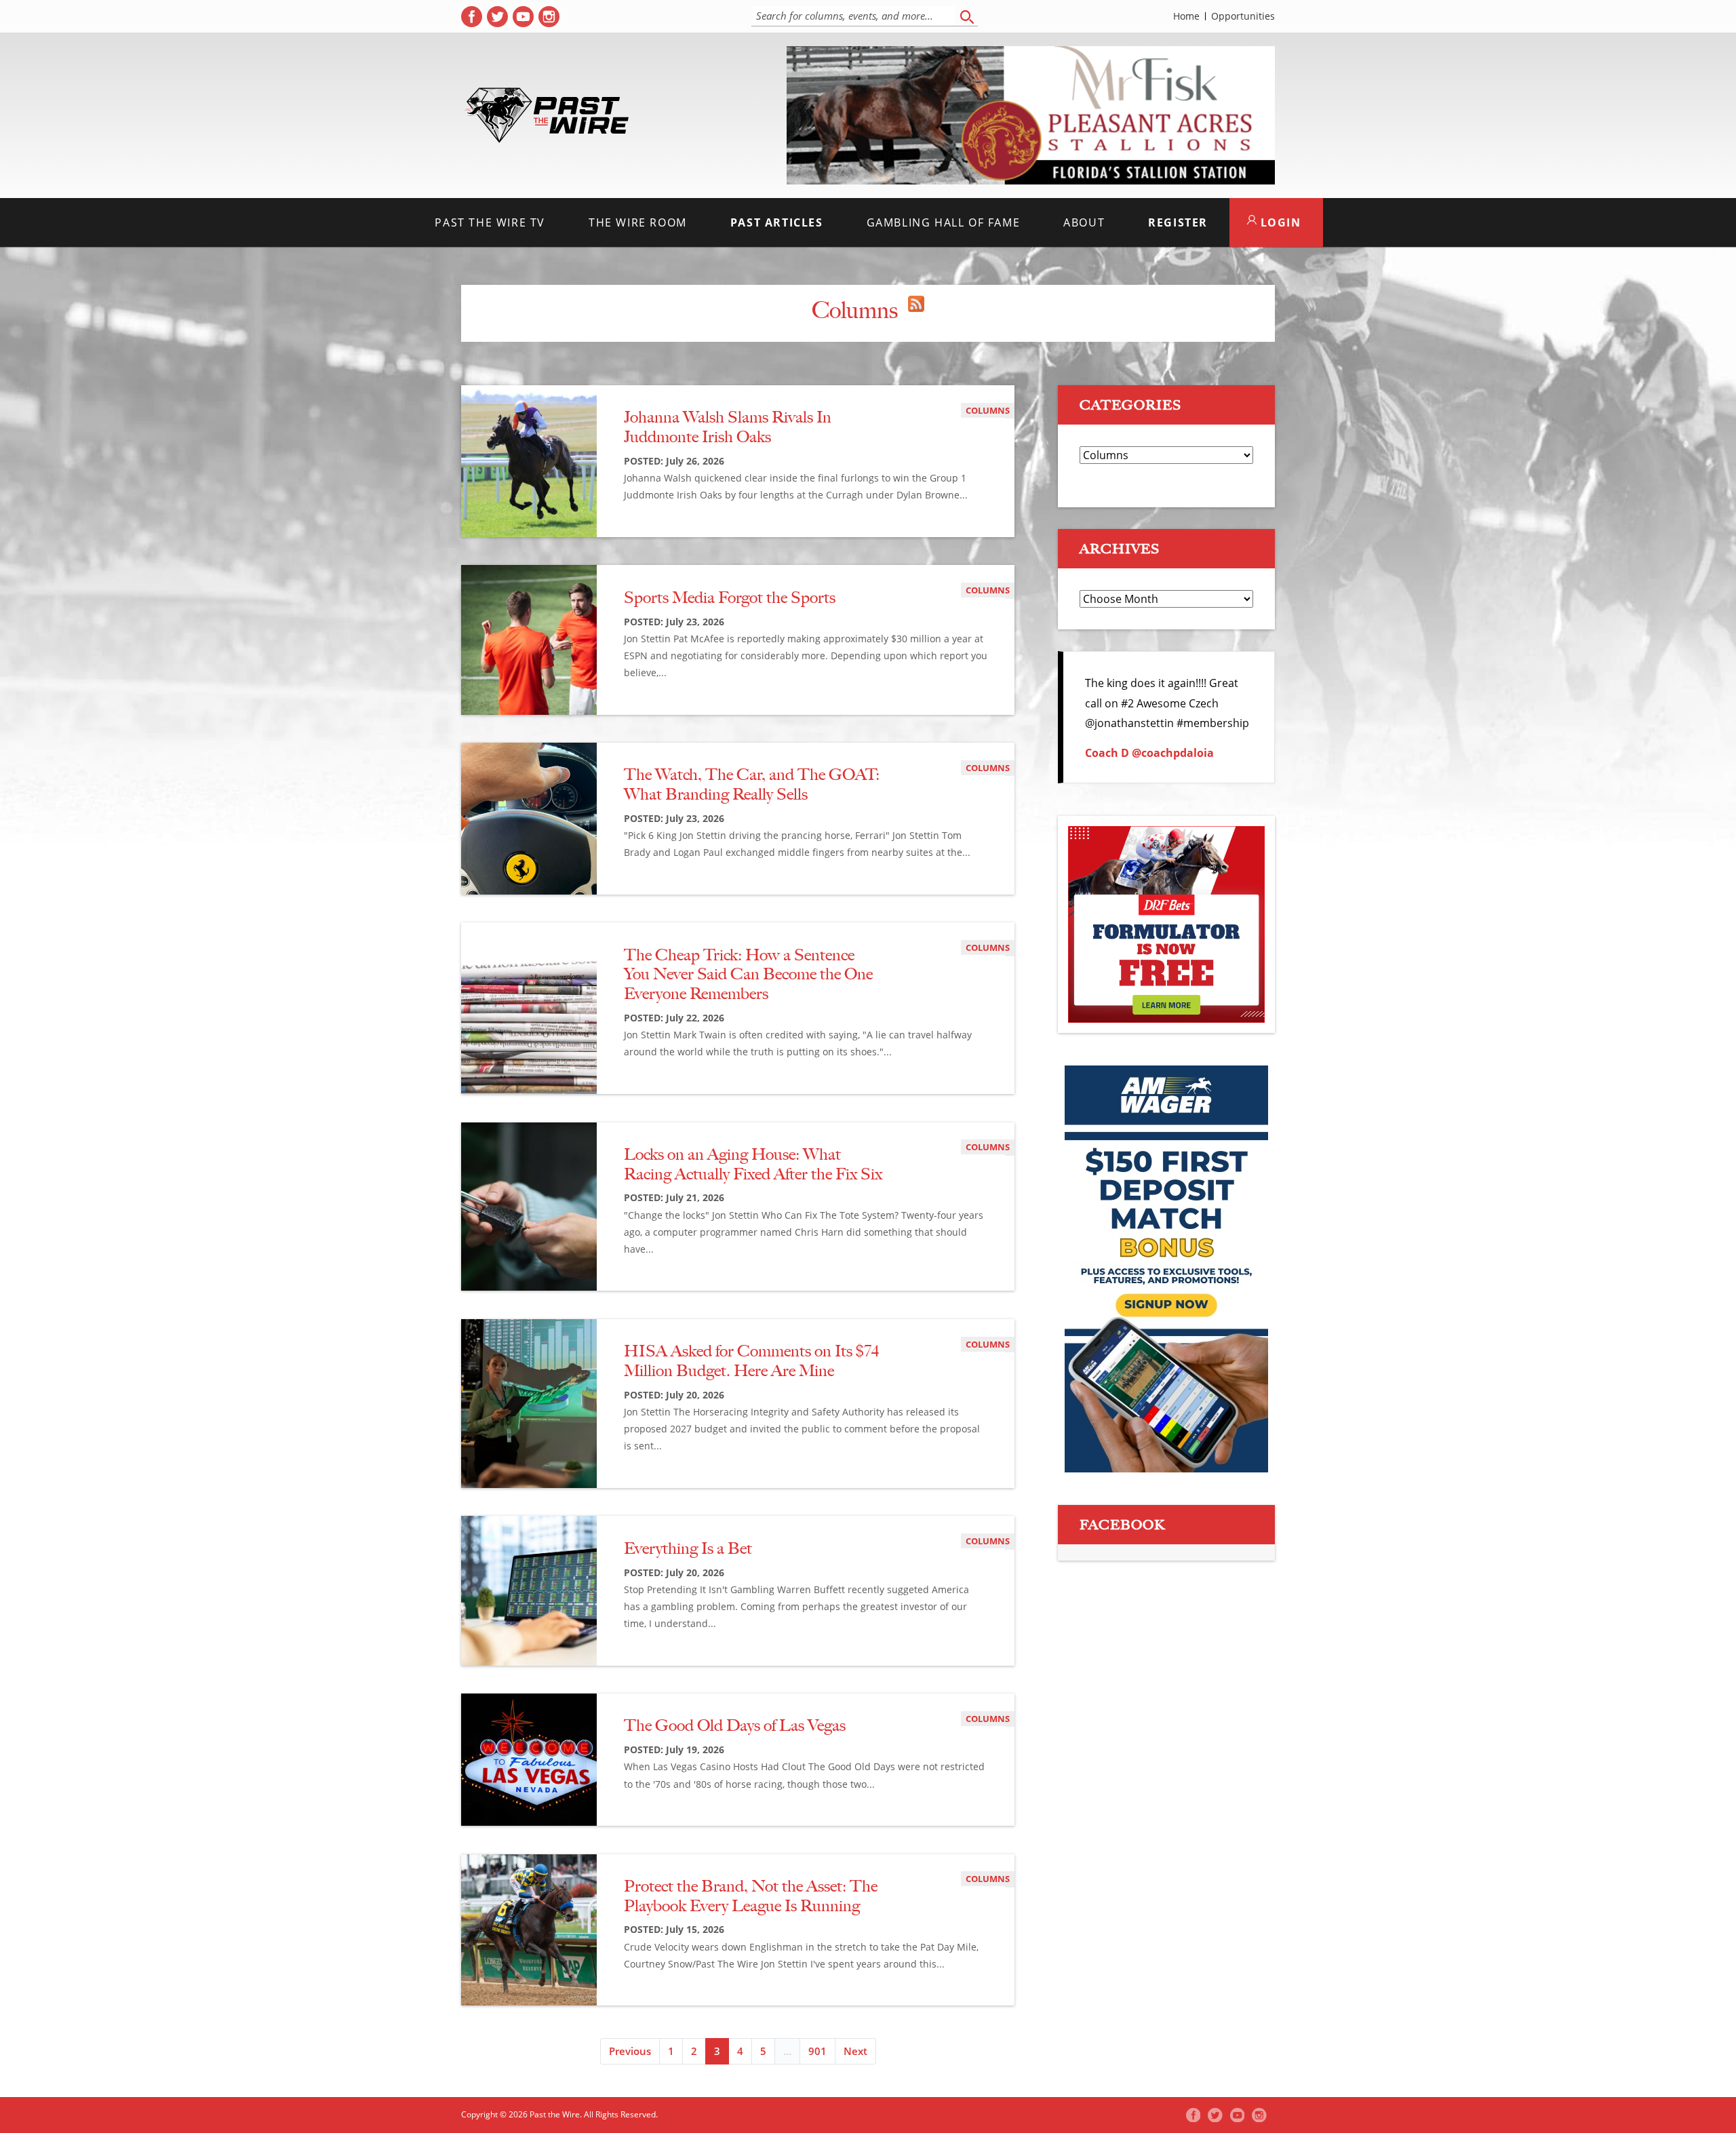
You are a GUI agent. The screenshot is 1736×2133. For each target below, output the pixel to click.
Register (1178, 222)
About (1084, 222)
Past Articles (777, 222)
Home (1186, 16)
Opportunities (1243, 16)
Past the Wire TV (490, 222)
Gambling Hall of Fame (944, 222)
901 (817, 2051)
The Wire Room (638, 222)
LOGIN (1279, 222)
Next (855, 2051)
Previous (630, 2051)
